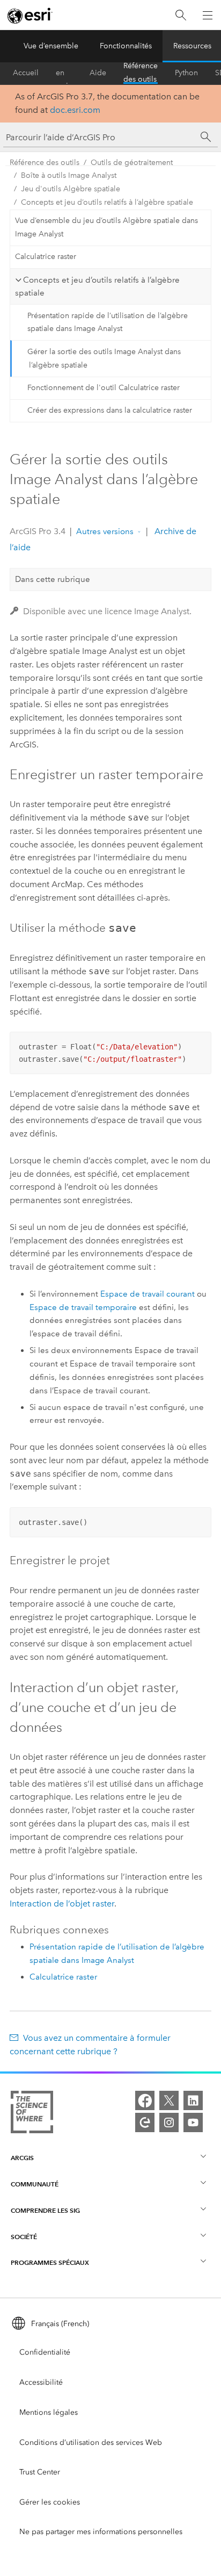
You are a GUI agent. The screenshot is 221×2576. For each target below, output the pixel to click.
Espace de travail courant (148, 1294)
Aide (98, 73)
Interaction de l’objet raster (62, 1904)
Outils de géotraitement (132, 163)
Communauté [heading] (35, 2184)
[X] (169, 2100)
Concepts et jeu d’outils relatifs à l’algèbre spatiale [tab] (97, 287)
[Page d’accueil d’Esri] (30, 16)
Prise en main (64, 73)
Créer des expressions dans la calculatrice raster (110, 410)
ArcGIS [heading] (22, 2158)
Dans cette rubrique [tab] (53, 579)
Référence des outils (141, 73)
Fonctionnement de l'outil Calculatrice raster (104, 388)
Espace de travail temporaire (83, 1307)
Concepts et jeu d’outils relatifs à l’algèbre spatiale (107, 202)
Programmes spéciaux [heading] (50, 2262)
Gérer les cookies (50, 2502)
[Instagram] (169, 2122)
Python (186, 73)
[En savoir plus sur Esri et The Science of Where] (32, 2114)
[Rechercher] (181, 15)
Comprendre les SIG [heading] (45, 2210)
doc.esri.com (75, 110)
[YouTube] (193, 2122)
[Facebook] (145, 2100)
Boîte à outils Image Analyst (69, 175)
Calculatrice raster (46, 257)
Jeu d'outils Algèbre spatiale (71, 189)
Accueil (26, 73)
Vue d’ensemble (51, 46)
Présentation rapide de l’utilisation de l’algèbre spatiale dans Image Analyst (108, 322)
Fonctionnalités (126, 46)
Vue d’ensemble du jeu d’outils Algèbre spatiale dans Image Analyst (106, 227)
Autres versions (105, 531)
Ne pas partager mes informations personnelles (101, 2532)
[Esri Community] (145, 2122)
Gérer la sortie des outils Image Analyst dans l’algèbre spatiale (104, 358)
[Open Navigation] (208, 15)
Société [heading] (24, 2237)
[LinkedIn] (193, 2100)
